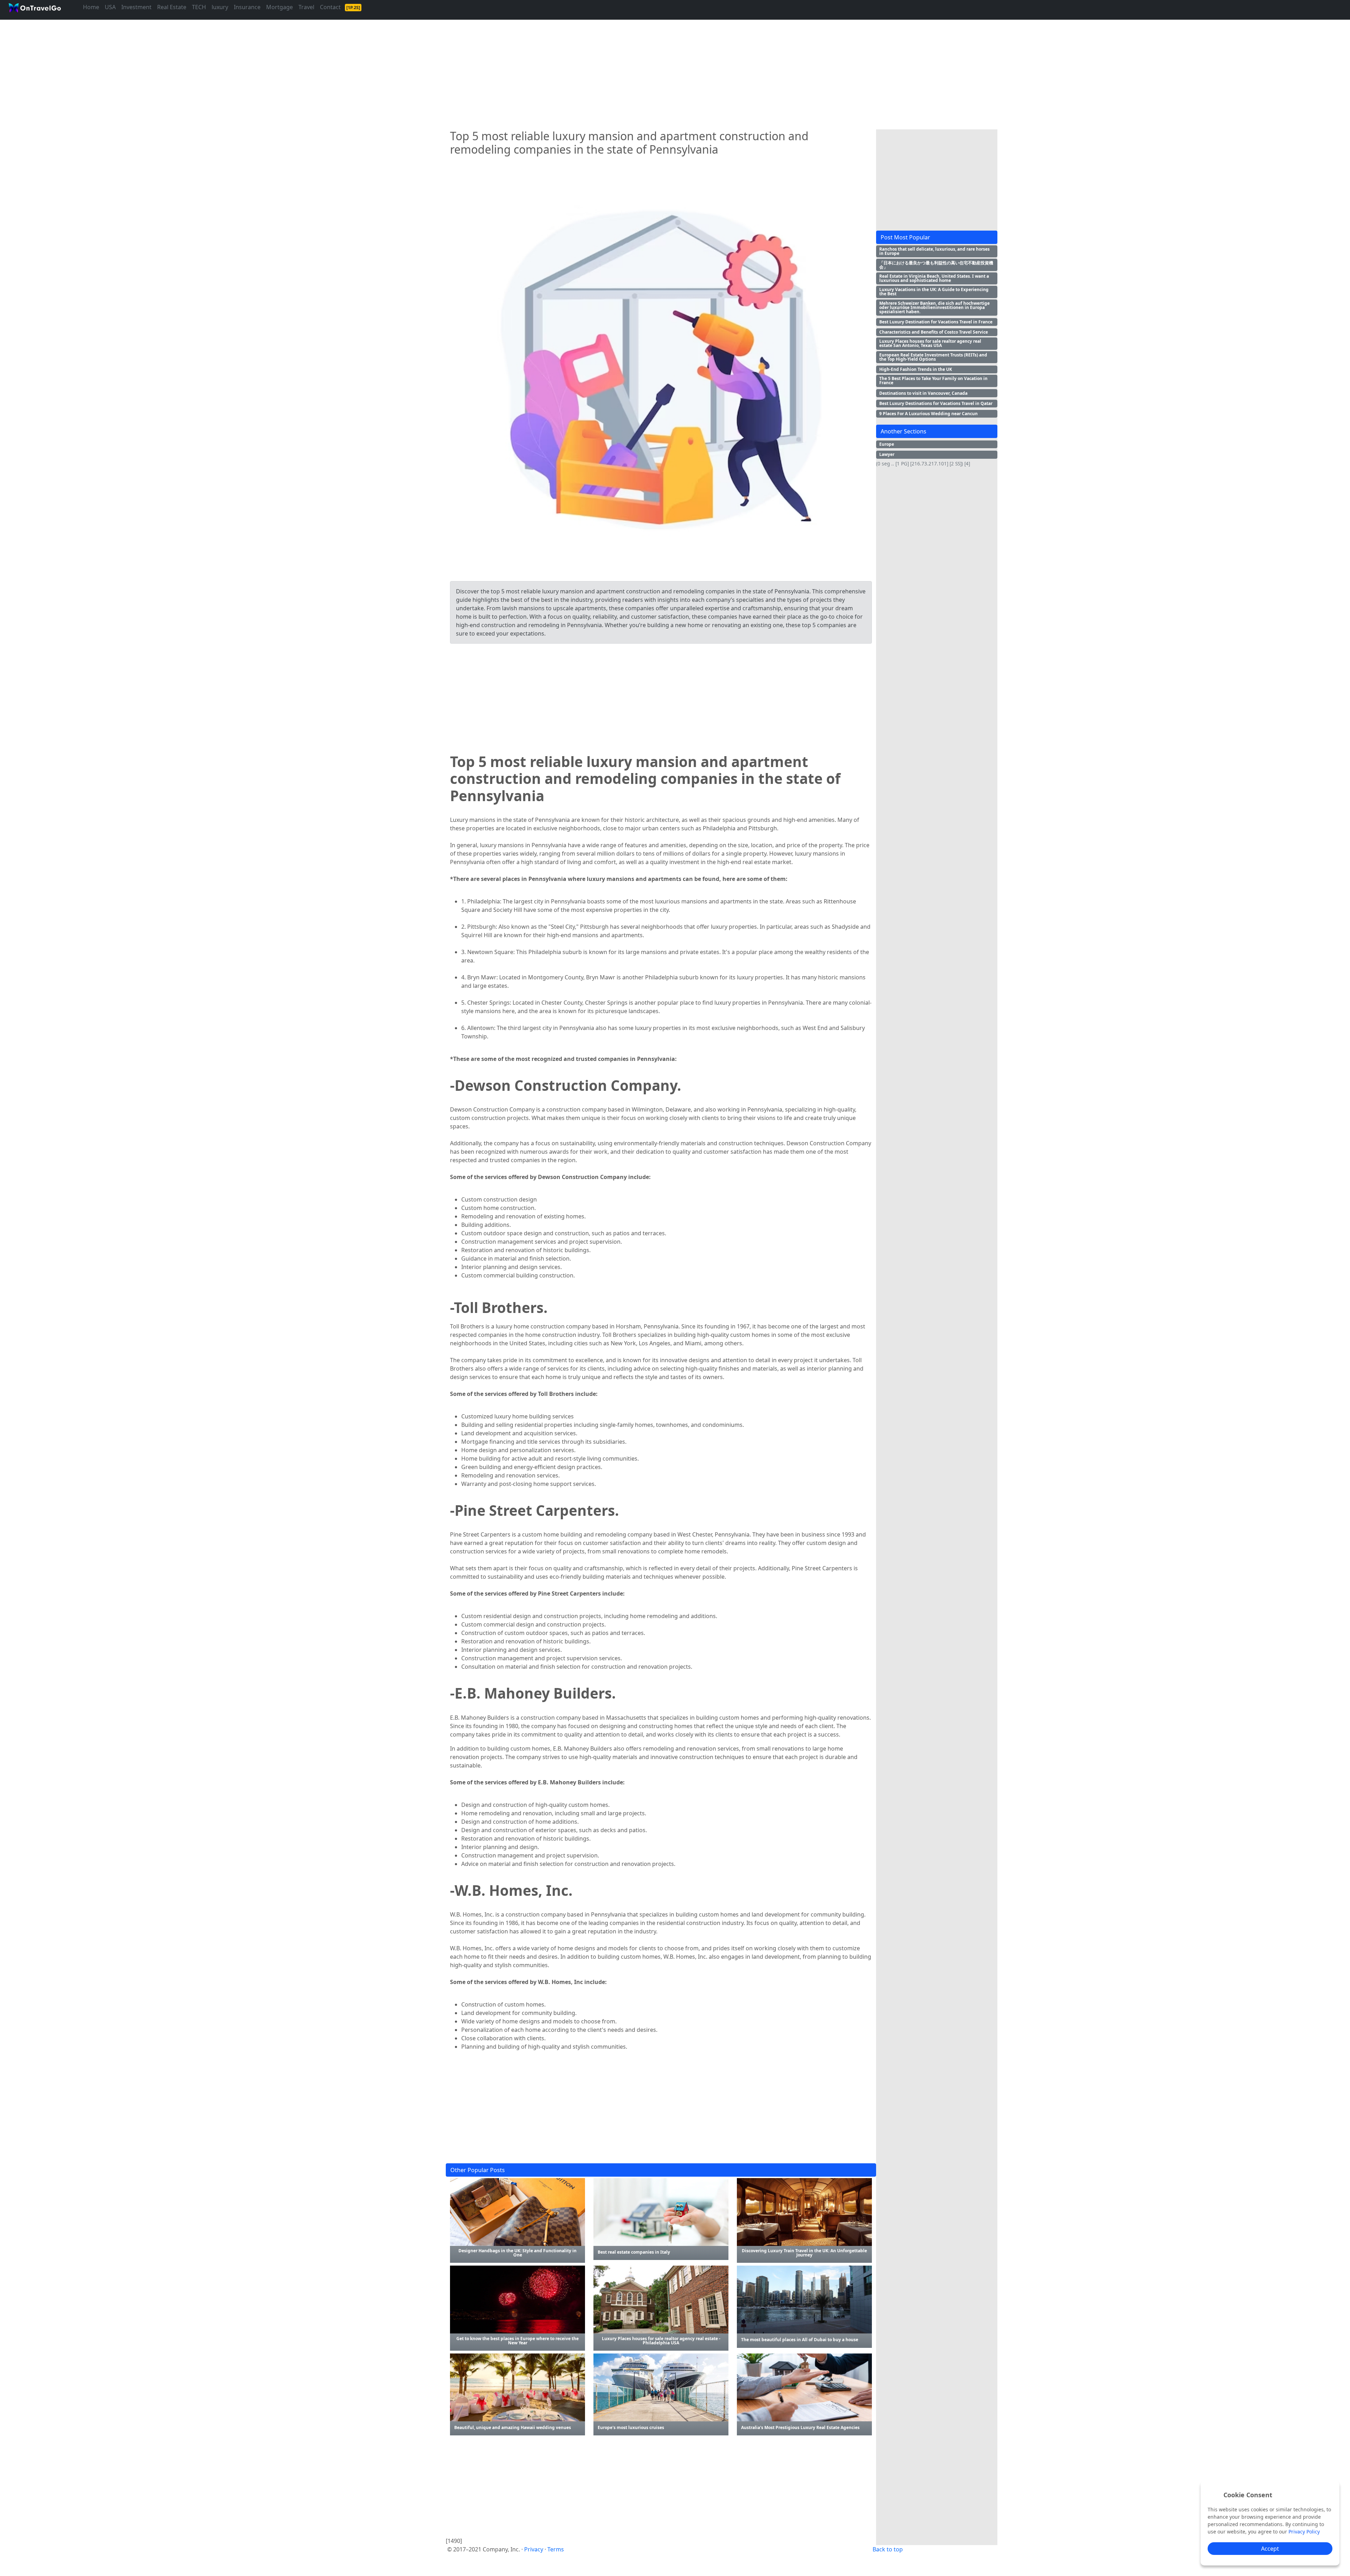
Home (91, 7)
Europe (887, 444)
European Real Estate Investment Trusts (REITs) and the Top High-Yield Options (933, 357)
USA (110, 7)
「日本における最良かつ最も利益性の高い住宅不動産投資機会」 (936, 265)
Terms (556, 2549)
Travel (306, 7)
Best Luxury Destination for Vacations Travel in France (936, 322)
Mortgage (279, 7)
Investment (136, 7)
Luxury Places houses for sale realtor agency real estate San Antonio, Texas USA (930, 343)
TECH (199, 7)
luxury (220, 7)
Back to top (888, 2549)
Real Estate (172, 7)
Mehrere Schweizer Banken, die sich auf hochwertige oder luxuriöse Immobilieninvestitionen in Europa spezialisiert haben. (934, 307)
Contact (330, 7)
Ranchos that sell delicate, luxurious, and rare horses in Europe (934, 251)
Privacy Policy (1304, 2532)
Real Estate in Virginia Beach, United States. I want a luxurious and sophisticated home (934, 278)
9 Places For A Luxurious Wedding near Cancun (928, 414)
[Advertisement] (657, 72)
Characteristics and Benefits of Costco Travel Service (934, 332)
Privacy (534, 2549)
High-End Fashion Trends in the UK (916, 369)
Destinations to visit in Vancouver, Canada (923, 393)
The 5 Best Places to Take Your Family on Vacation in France (933, 381)
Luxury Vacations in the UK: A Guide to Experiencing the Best (934, 292)
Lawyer (887, 454)
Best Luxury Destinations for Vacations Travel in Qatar (936, 403)
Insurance (247, 7)
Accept (1270, 2549)
